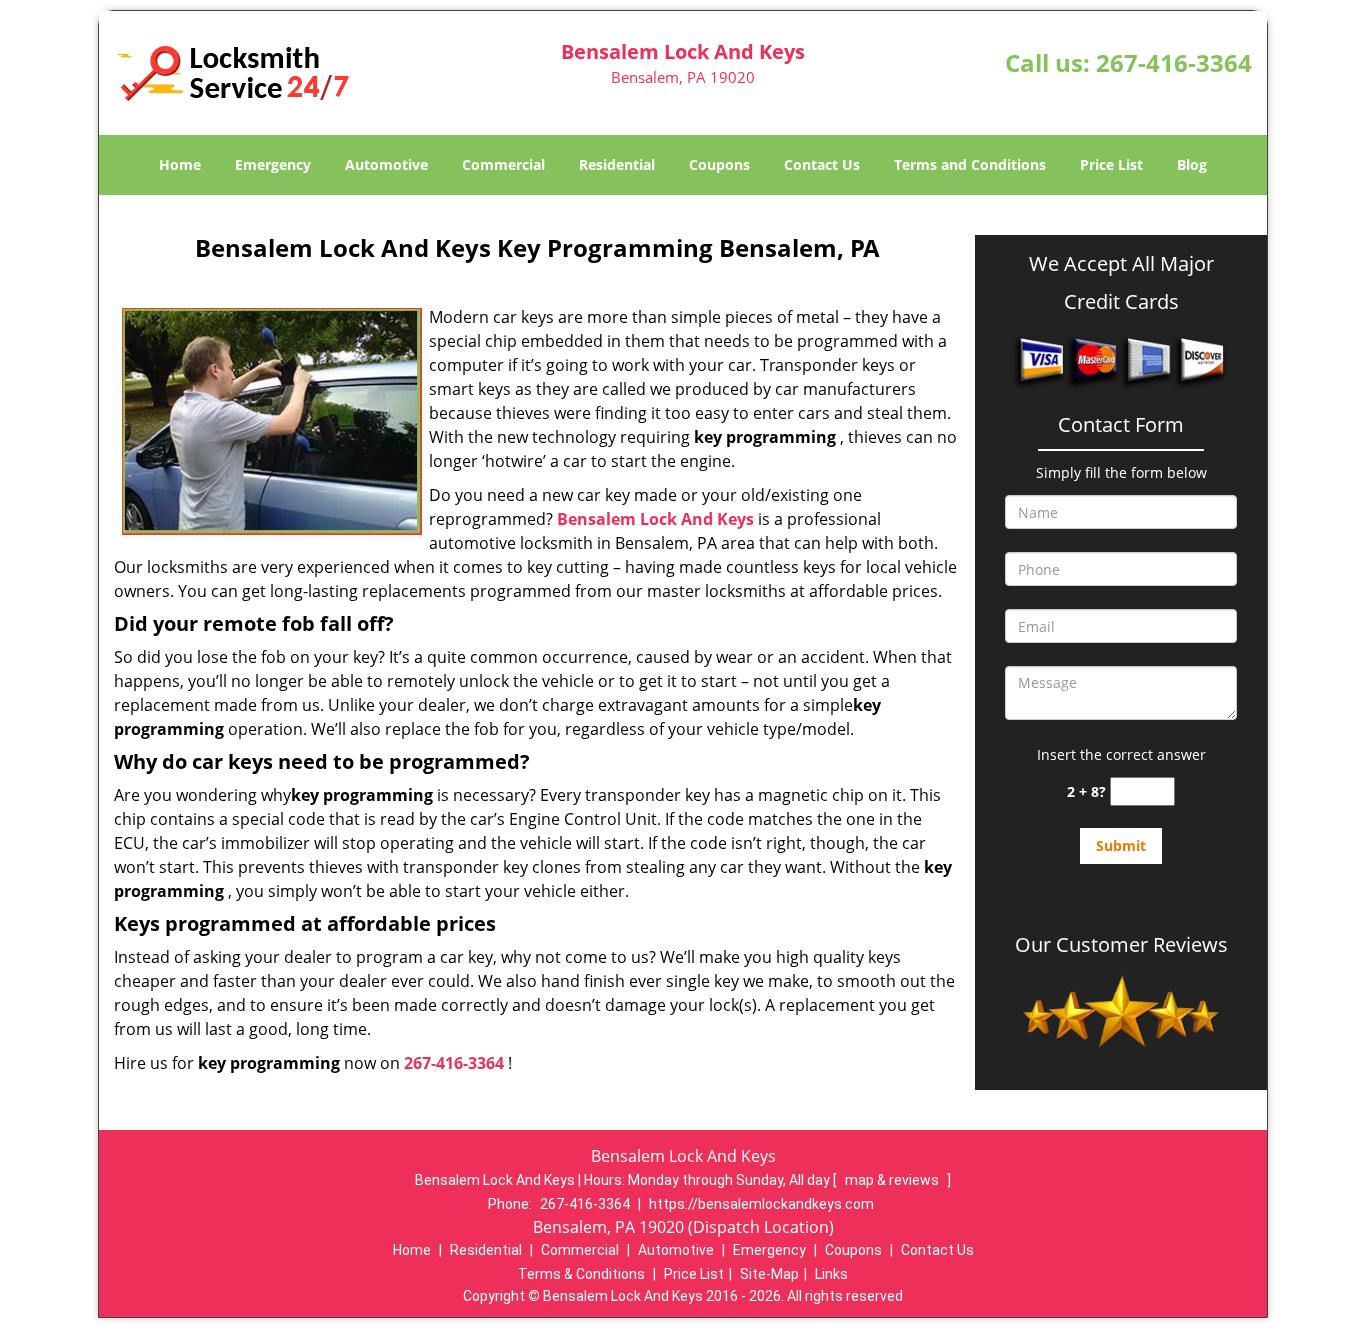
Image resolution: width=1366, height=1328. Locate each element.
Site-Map (769, 1274)
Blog (1192, 164)
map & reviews (893, 1180)
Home (180, 164)
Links (831, 1274)
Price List (1111, 164)
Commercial (503, 164)
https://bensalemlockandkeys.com (761, 1204)
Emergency (273, 164)
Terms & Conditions (581, 1274)
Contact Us (822, 164)
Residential (617, 164)
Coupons (719, 164)
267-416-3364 (1174, 62)
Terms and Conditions (970, 164)
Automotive (386, 164)
